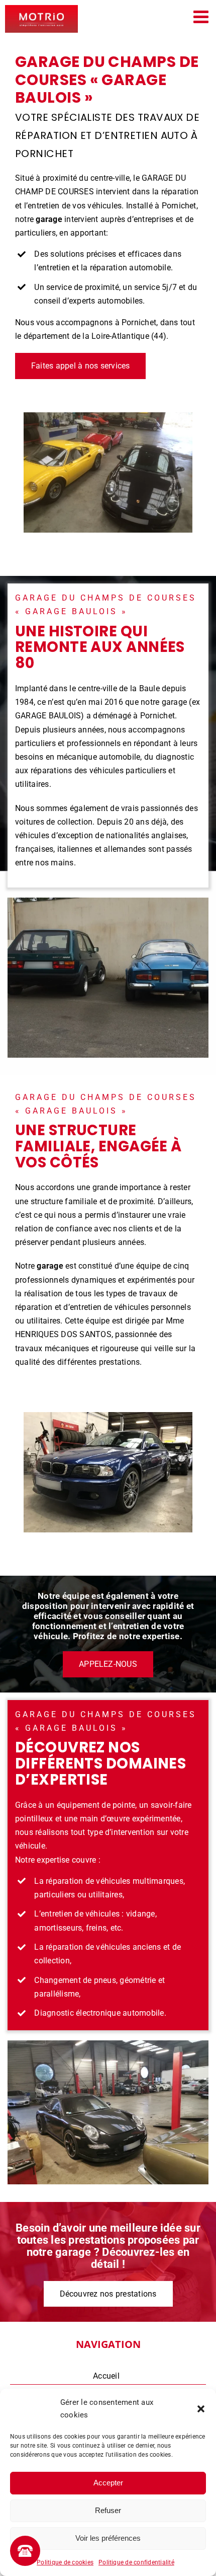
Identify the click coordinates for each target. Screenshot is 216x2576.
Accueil (106, 2376)
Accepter (108, 2483)
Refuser (108, 2510)
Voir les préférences (108, 2538)
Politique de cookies (65, 2562)
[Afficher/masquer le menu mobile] (202, 16)
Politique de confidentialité (136, 2562)
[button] (201, 2409)
